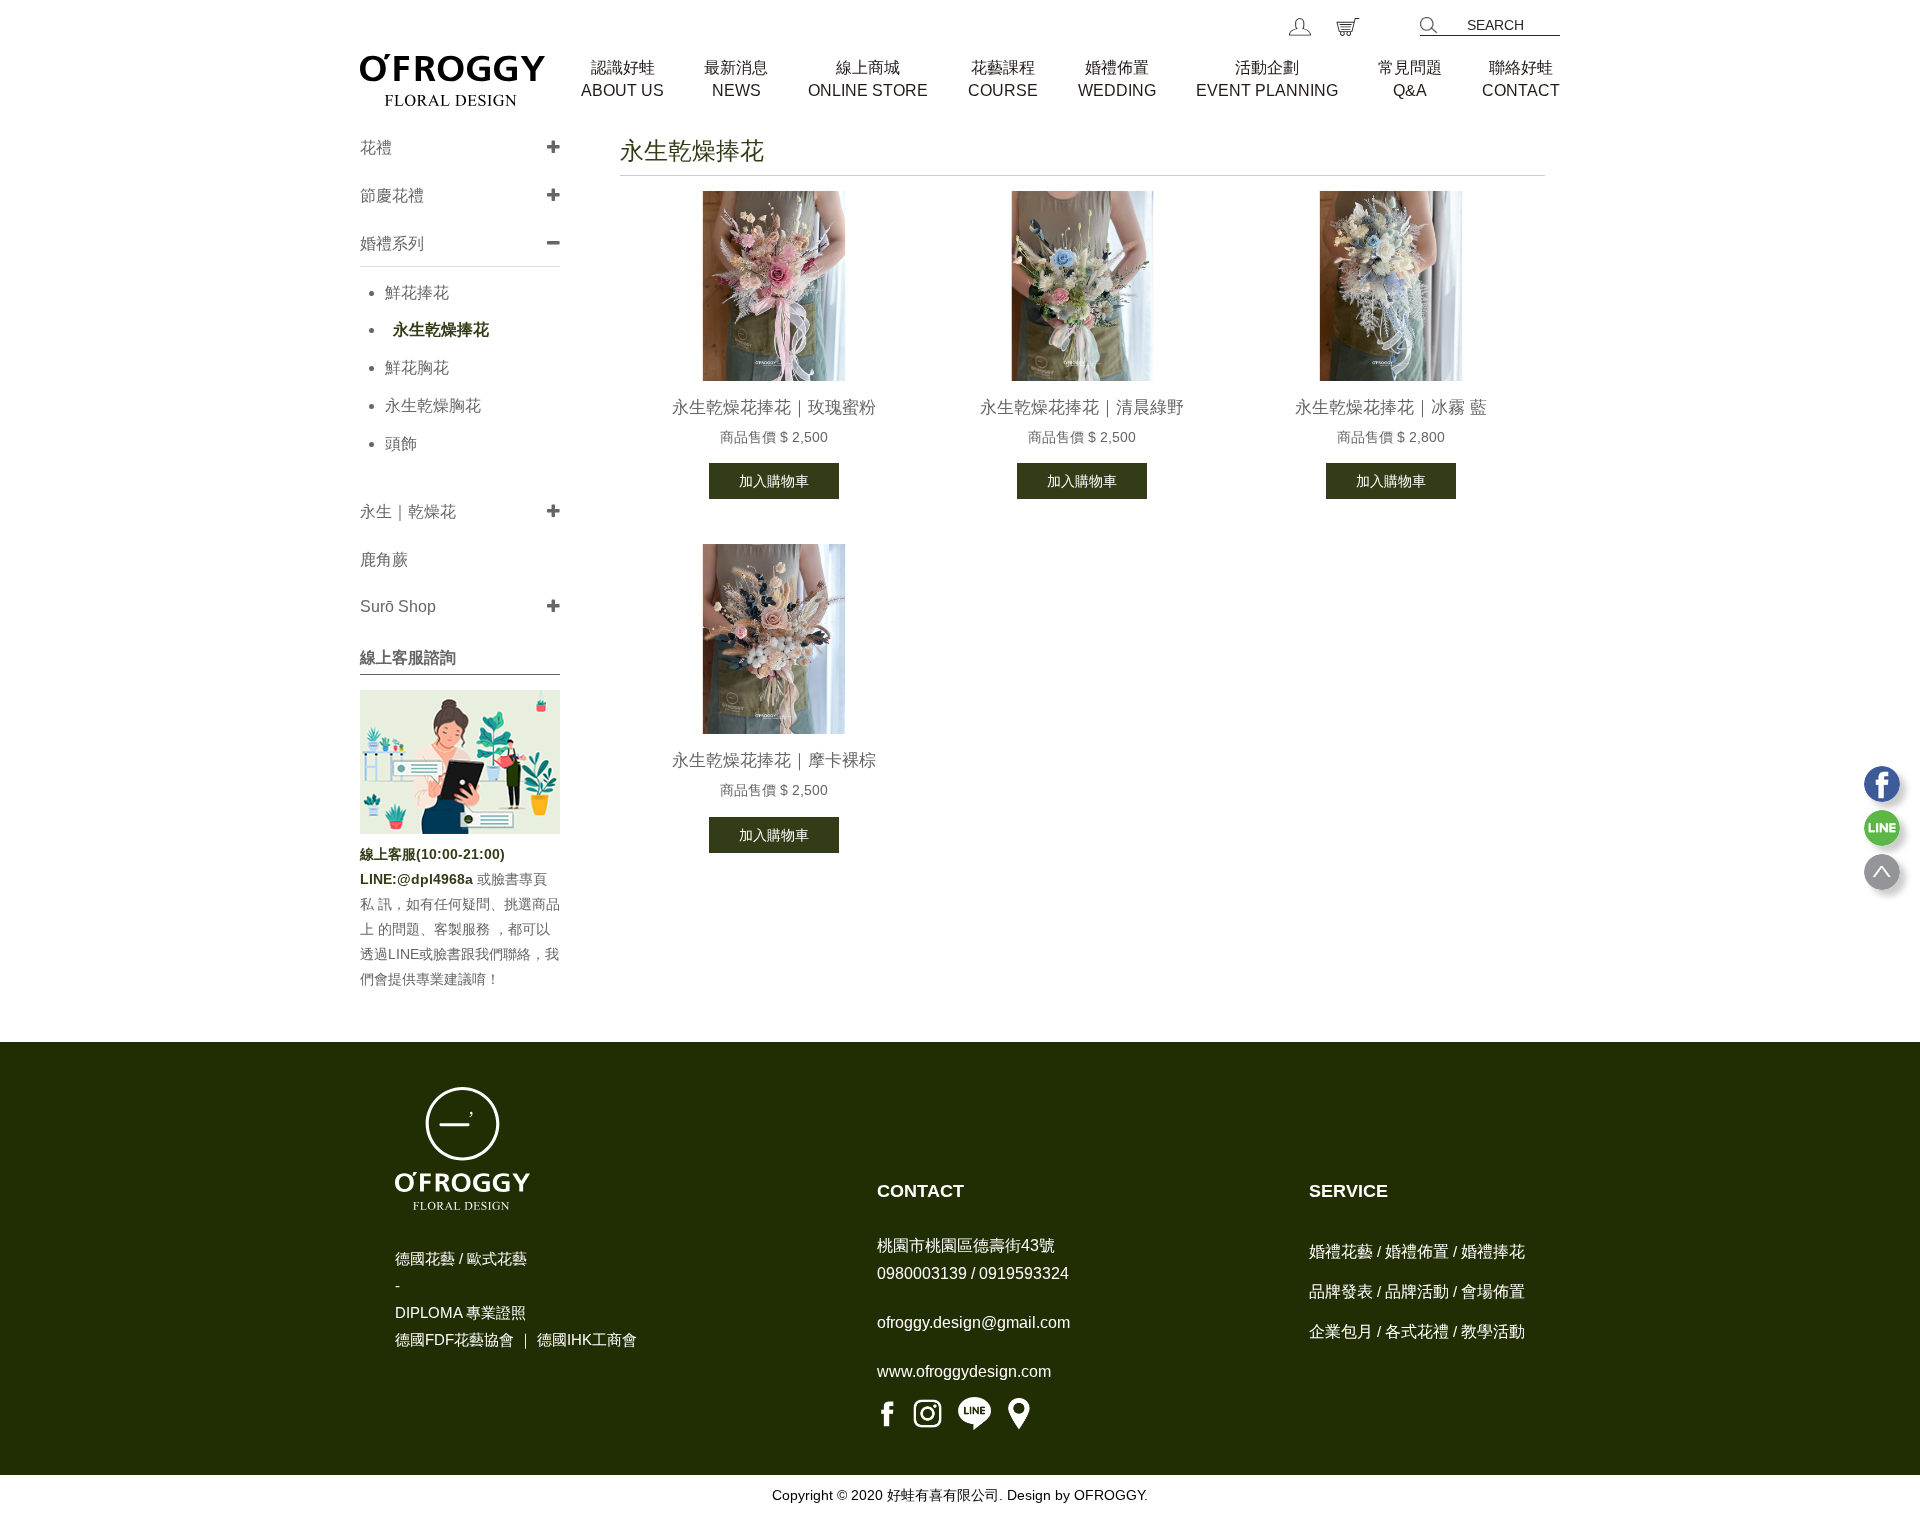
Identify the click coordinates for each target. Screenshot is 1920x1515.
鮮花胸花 (417, 367)
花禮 (376, 147)
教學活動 (1493, 1331)
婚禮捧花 (1493, 1251)
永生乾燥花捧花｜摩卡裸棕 (774, 760)
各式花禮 (1417, 1331)
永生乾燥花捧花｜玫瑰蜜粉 (774, 407)
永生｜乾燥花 (408, 511)
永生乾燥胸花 (433, 405)
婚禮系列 (392, 243)
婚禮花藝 (1341, 1251)
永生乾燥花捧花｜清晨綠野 (1082, 407)
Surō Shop (398, 606)
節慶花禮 (392, 195)
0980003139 (922, 1273)
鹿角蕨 (384, 559)
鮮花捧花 (417, 292)
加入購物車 (774, 481)
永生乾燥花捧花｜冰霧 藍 (1391, 407)
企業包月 (1341, 1331)
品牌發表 (1341, 1291)
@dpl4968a (437, 879)
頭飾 (401, 443)
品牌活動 (1417, 1291)
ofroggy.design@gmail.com (973, 1322)
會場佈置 (1493, 1291)
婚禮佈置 (1417, 1251)
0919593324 (1024, 1273)
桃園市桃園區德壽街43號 (966, 1245)
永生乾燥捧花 (441, 329)
